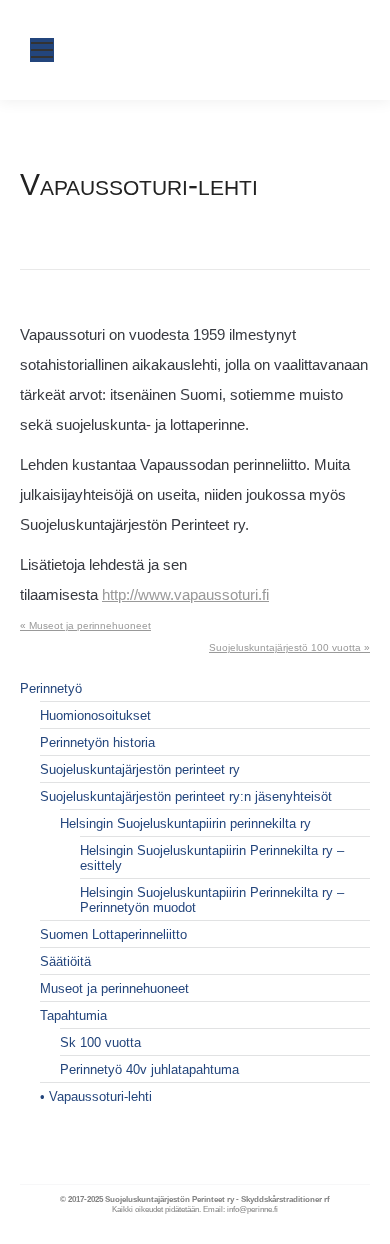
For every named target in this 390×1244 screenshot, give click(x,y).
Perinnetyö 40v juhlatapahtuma (149, 1069)
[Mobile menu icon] (42, 50)
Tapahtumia (73, 1015)
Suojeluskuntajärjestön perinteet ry (140, 769)
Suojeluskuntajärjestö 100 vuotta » (289, 647)
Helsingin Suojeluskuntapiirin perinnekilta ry (185, 823)
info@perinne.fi (252, 1209)
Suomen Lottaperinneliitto (113, 934)
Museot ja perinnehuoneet (114, 988)
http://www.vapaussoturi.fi (185, 594)
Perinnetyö (51, 688)
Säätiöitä (65, 961)
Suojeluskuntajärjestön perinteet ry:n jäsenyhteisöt (186, 796)
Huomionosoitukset (95, 715)
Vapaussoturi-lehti (100, 1096)
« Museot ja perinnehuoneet (85, 625)
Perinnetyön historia (97, 742)
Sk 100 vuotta (100, 1042)
